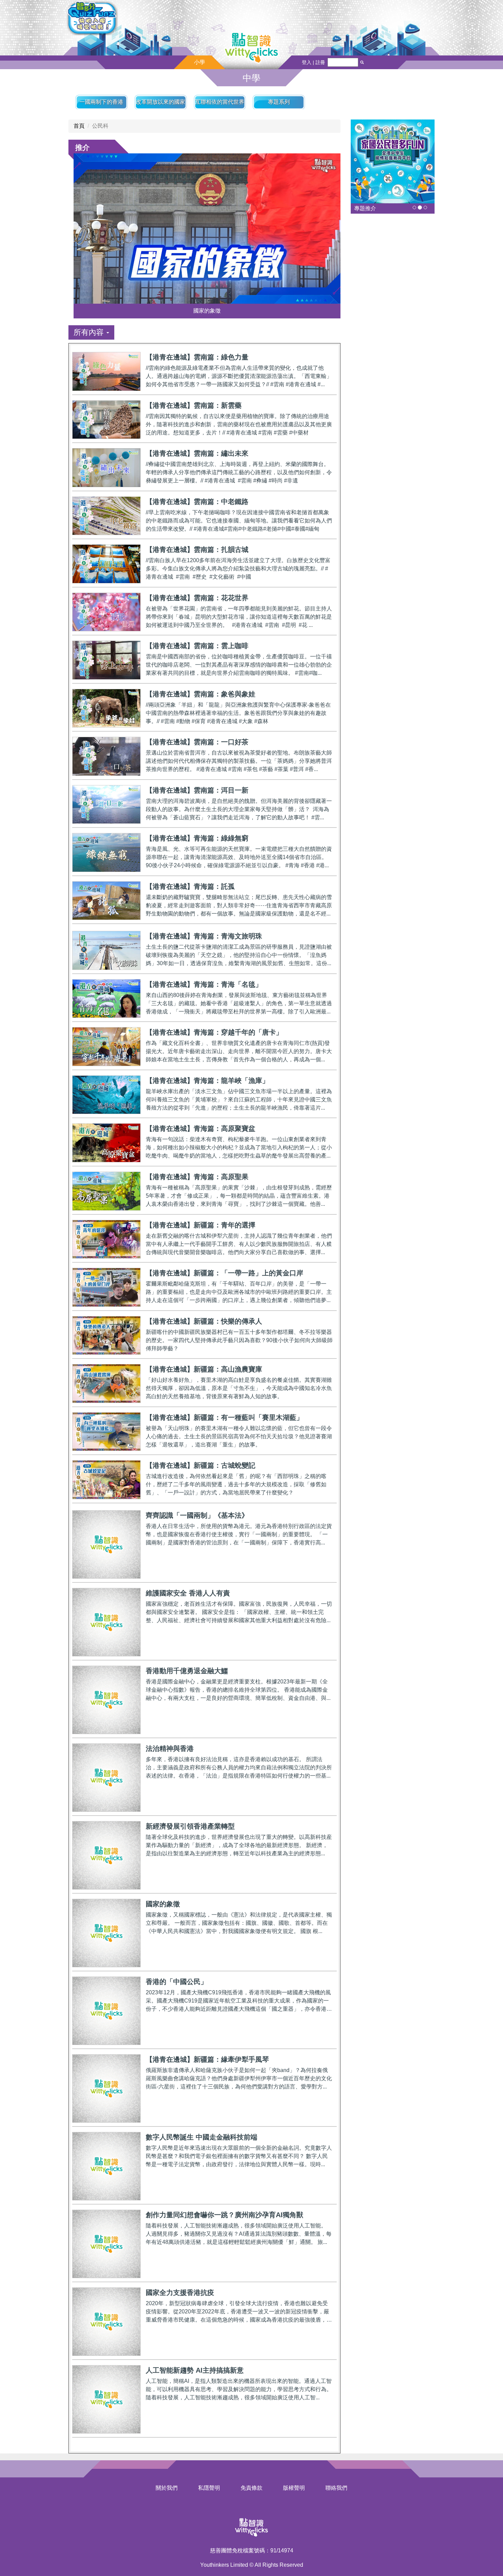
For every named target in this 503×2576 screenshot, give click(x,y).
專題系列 (279, 102)
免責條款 (251, 2488)
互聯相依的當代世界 (220, 102)
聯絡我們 (336, 2488)
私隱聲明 (209, 2488)
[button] (91, 332)
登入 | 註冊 (313, 62)
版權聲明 (294, 2488)
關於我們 (167, 2488)
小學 (199, 62)
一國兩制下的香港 (101, 102)
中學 (251, 78)
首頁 (79, 126)
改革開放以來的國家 (160, 102)
